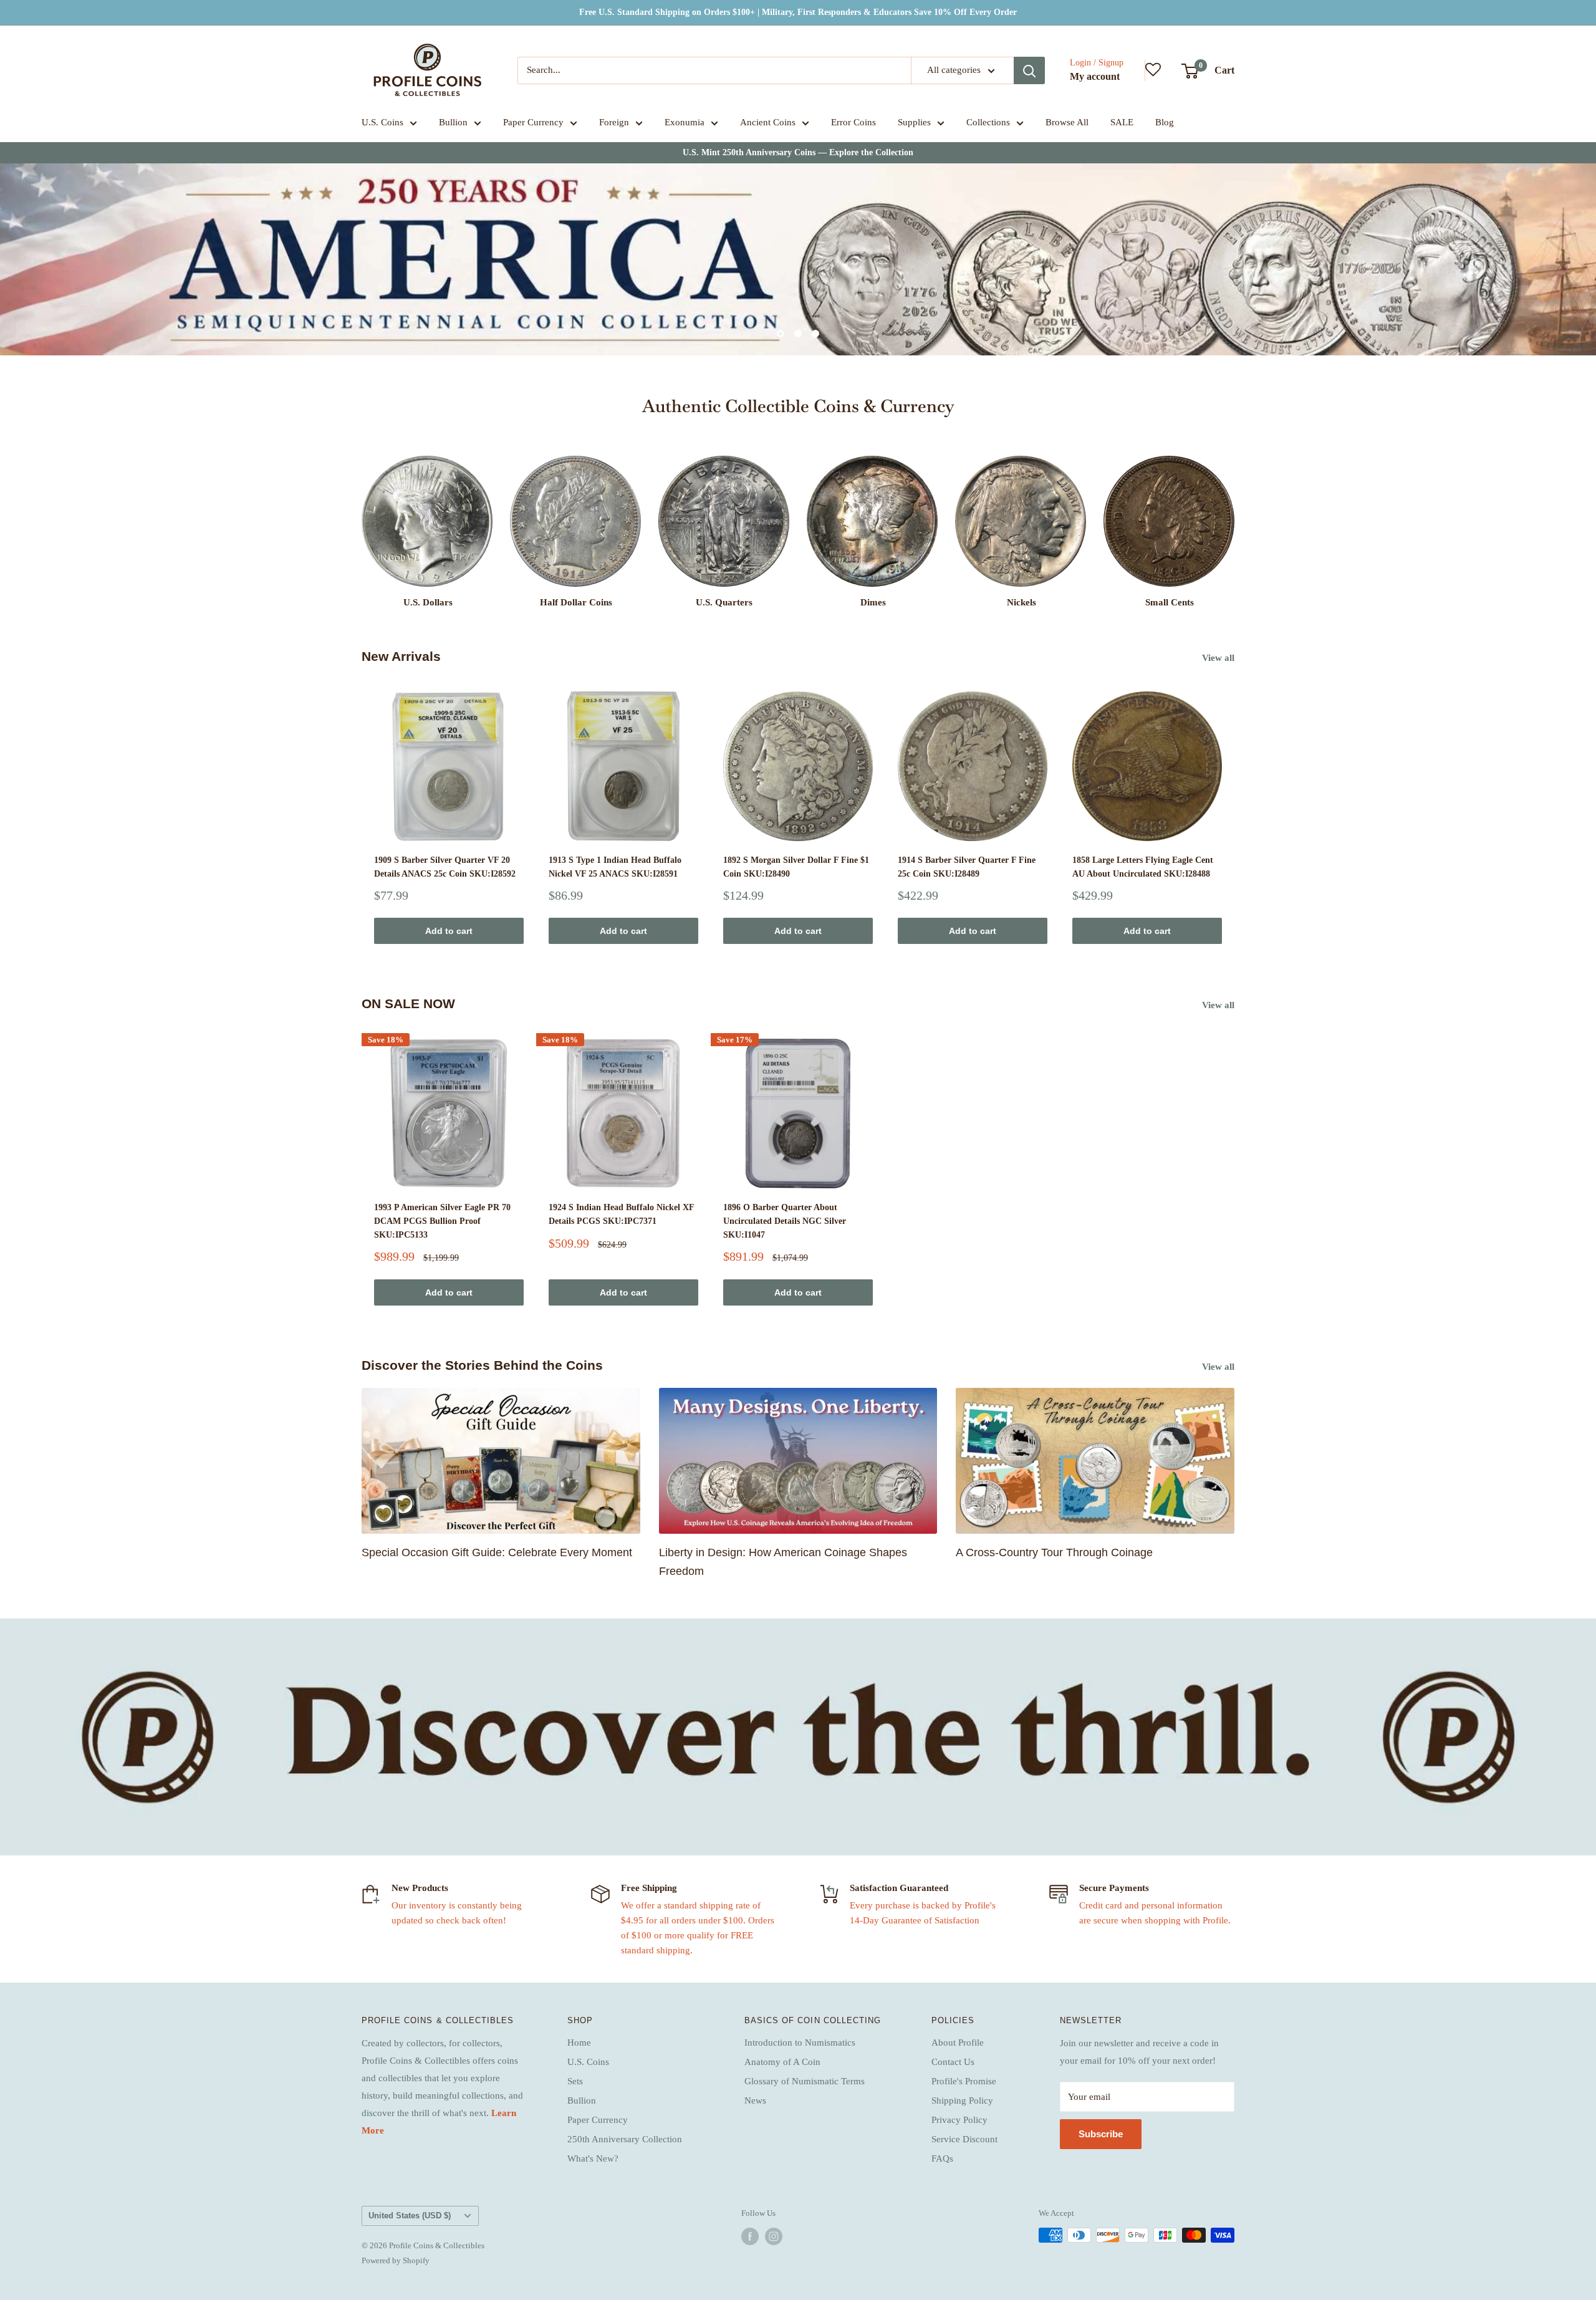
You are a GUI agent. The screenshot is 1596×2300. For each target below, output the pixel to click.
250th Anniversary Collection (625, 2139)
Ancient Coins (768, 122)
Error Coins (853, 122)
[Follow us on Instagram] (774, 2236)
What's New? (593, 2158)
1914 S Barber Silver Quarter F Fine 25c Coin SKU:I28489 (967, 867)
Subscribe (1101, 2134)
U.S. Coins (382, 122)
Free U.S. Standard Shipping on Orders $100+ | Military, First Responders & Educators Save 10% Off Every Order (798, 12)
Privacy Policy (959, 2120)
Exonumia (685, 122)
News (755, 2100)
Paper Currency (533, 122)
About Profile (958, 2043)
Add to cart (449, 931)
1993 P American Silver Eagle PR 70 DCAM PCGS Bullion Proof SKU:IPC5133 (442, 1221)
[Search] (1029, 70)
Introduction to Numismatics (800, 2043)
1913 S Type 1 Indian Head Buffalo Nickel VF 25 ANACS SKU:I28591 (615, 867)
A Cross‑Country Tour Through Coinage (1054, 1552)
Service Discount (964, 2139)
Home (579, 2043)
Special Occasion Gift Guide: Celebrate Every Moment (497, 1552)
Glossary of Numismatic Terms (805, 2081)
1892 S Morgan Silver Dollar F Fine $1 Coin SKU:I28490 (796, 867)
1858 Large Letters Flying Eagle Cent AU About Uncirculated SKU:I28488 (1143, 867)
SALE (1122, 122)
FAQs (942, 2158)
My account (1095, 76)
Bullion (453, 122)
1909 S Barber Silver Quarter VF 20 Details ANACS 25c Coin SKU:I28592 (445, 867)
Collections (988, 122)
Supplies (914, 122)
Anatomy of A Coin (782, 2062)
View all (1219, 658)
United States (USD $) (410, 2216)
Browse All (1067, 122)
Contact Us (953, 2062)
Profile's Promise (964, 2081)
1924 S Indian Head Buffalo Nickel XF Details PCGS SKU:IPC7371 (621, 1214)
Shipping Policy (962, 2100)
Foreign (614, 122)
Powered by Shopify (396, 2260)
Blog (1165, 122)
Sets (575, 2081)
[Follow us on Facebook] (750, 2236)
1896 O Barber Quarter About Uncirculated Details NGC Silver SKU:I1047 (785, 1221)
